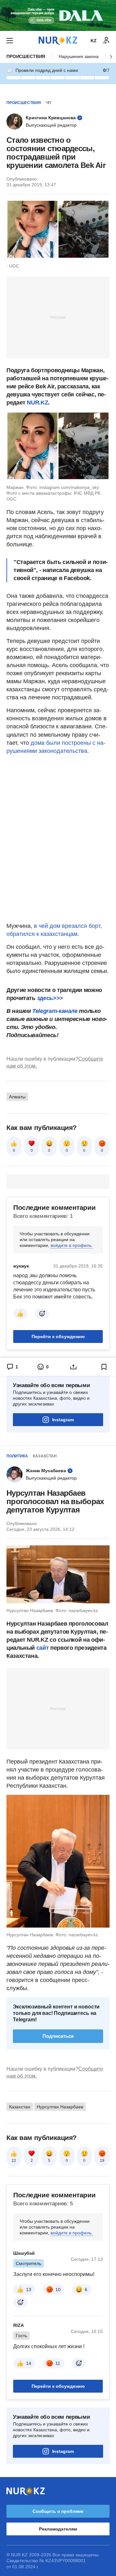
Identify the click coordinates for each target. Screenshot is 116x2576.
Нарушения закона (79, 56)
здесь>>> (50, 998)
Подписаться (58, 2036)
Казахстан (45, 1456)
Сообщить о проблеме (58, 2511)
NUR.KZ (37, 403)
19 (102, 2161)
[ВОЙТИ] (106, 41)
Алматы (17, 1097)
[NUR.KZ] (58, 40)
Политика (17, 1456)
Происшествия (26, 56)
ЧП (48, 103)
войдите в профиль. (72, 1245)
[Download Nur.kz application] (58, 15)
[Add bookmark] (104, 1367)
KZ (94, 41)
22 (14, 2161)
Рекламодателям (58, 2529)
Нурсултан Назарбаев (60, 2107)
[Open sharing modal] (73, 1367)
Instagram (63, 1420)
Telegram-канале (55, 1011)
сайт (43, 1648)
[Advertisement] (58, 317)
